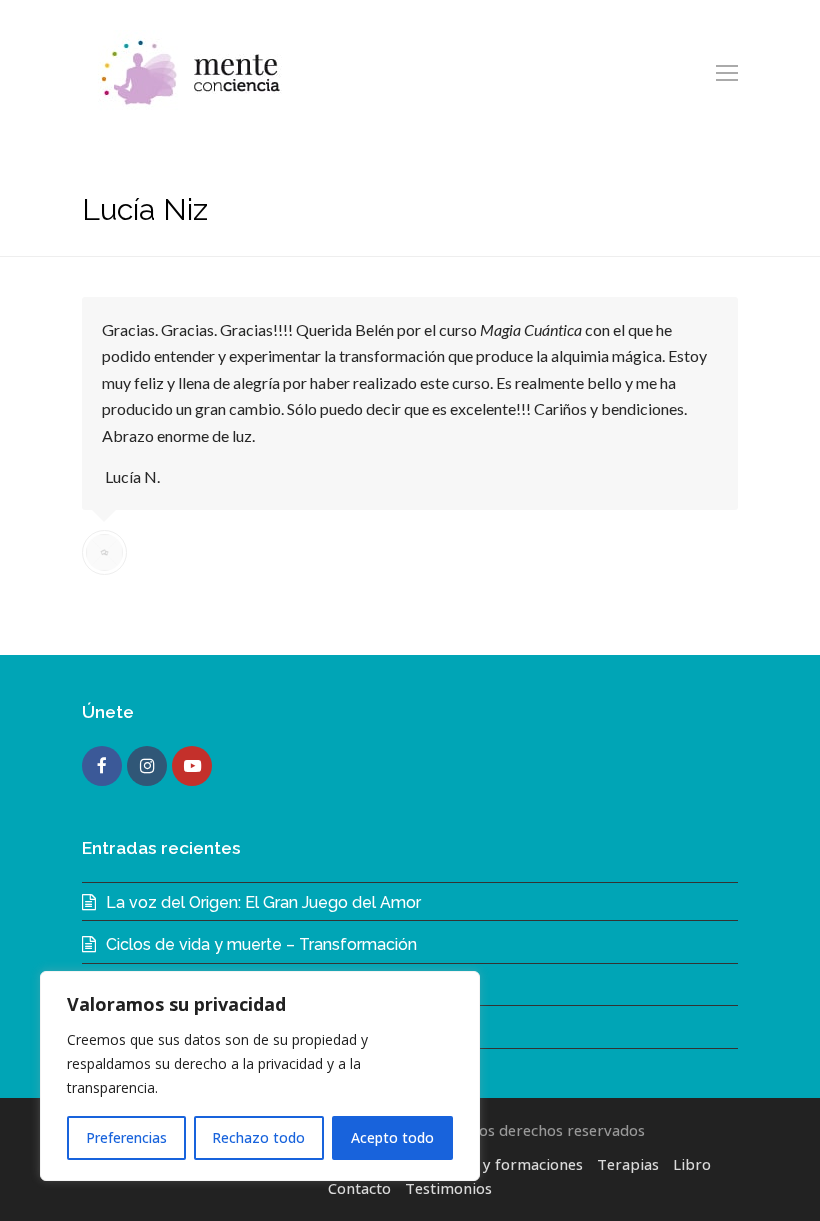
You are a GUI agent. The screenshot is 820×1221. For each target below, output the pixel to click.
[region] (260, 1076)
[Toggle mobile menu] (727, 72)
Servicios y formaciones (500, 1164)
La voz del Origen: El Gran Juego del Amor (263, 902)
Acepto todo (392, 1137)
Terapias (628, 1164)
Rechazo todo (258, 1137)
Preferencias (126, 1137)
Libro (692, 1164)
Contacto (359, 1188)
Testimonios (448, 1188)
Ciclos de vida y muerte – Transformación (261, 944)
